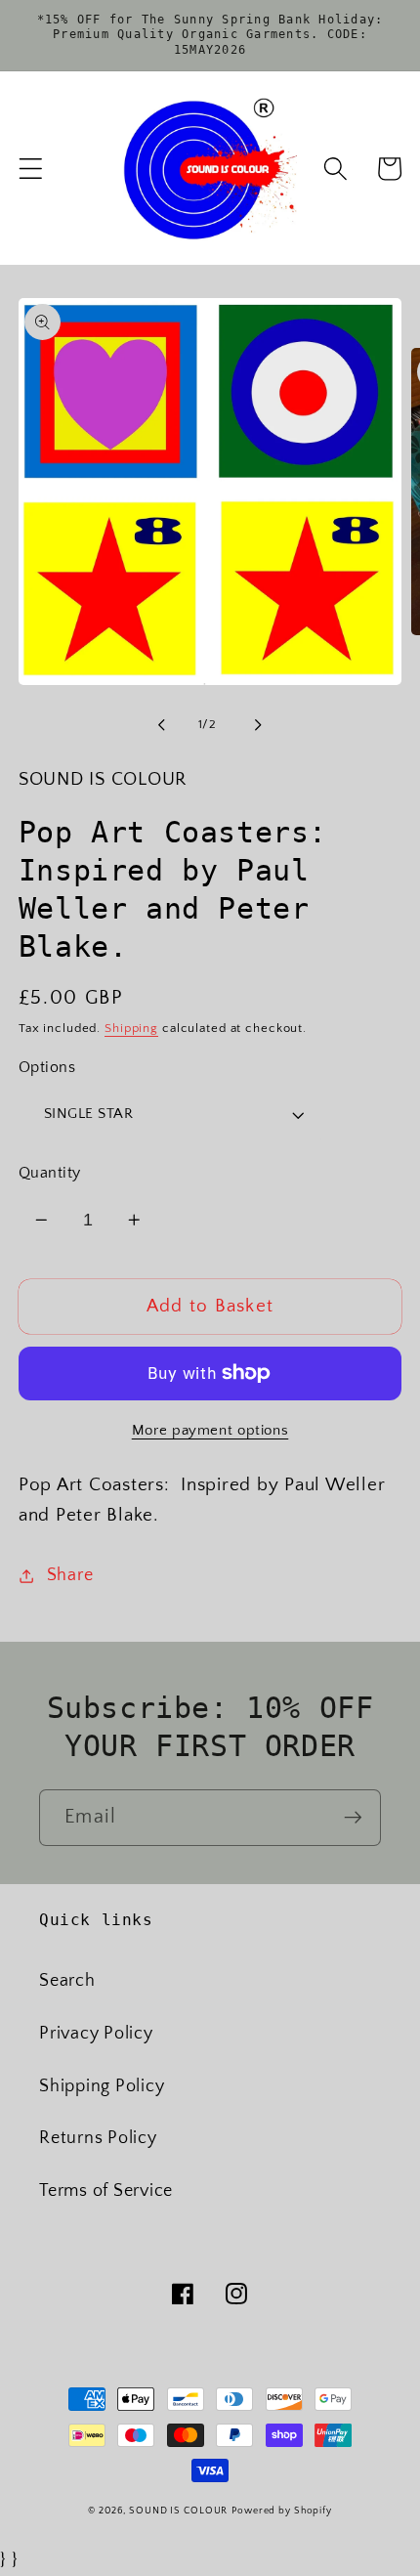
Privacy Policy (96, 2034)
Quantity (50, 1173)
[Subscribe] (353, 1818)
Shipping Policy (102, 2086)
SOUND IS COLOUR (178, 2511)
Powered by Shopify (282, 2511)
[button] (31, 169)
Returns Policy (98, 2138)
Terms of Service (106, 2191)
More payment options (210, 1430)
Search (67, 1981)
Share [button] (70, 1575)
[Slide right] (259, 725)
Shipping (131, 1028)
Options (47, 1067)
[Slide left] (162, 725)
